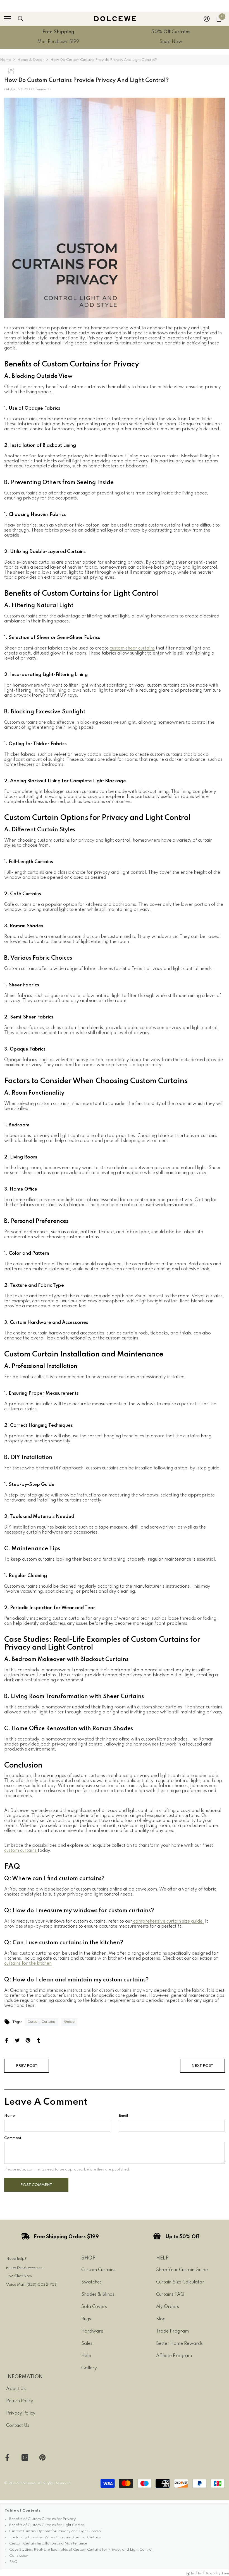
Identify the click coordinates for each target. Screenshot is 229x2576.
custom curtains (21, 1851)
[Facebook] (7, 2040)
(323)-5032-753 (42, 2285)
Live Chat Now (19, 2276)
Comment (13, 2138)
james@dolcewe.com (25, 2267)
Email (123, 2116)
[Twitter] (17, 2040)
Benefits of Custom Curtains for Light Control (47, 2525)
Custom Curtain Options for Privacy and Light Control (55, 2531)
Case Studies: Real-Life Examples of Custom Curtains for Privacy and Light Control (81, 2550)
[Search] (21, 19)
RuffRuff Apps (203, 2573)
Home (5, 60)
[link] (58, 37)
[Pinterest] (28, 2040)
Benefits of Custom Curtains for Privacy (42, 2519)
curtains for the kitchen (28, 1964)
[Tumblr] (39, 2040)
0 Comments (40, 89)
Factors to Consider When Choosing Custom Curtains (55, 2537)
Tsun (225, 2573)
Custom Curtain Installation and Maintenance (48, 2544)
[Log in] (207, 19)
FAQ (13, 2562)
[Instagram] (25, 2457)
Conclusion (19, 2556)
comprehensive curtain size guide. (168, 1921)
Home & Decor (31, 60)
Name (9, 2116)
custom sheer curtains (132, 648)
